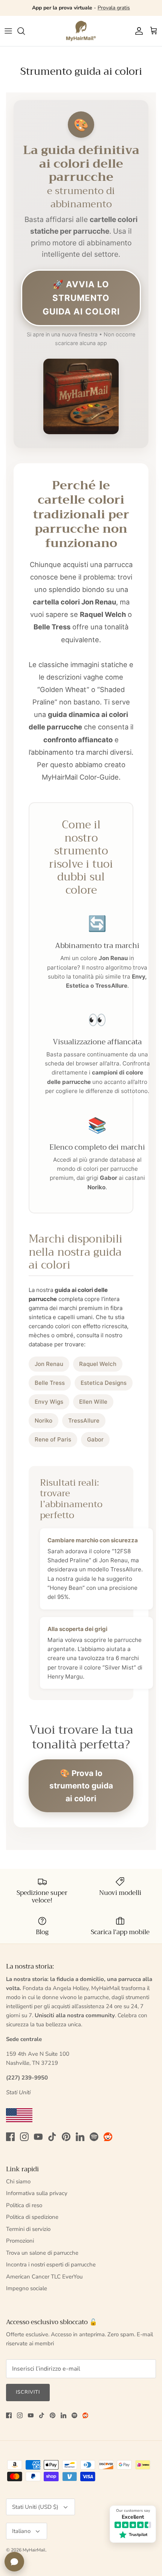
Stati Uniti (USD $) (35, 2507)
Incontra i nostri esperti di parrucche (51, 2265)
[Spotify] (94, 2137)
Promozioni (20, 2241)
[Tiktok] (52, 2137)
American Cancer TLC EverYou (44, 2277)
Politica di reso (24, 2205)
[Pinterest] (66, 2137)
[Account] (137, 31)
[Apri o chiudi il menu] (8, 31)
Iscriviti (28, 2392)
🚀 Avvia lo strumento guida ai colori (81, 298)
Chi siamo (18, 2181)
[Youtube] (38, 2137)
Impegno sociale (27, 2288)
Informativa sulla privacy (37, 2193)
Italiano (21, 2531)
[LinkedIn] (80, 2137)
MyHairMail (34, 2550)
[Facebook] (10, 2137)
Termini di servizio (28, 2229)
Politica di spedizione (32, 2217)
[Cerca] (25, 31)
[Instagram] (24, 2137)
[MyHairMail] (81, 31)
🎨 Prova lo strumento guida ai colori (81, 1786)
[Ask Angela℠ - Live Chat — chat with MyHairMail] (14, 2562)
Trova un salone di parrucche (42, 2253)
